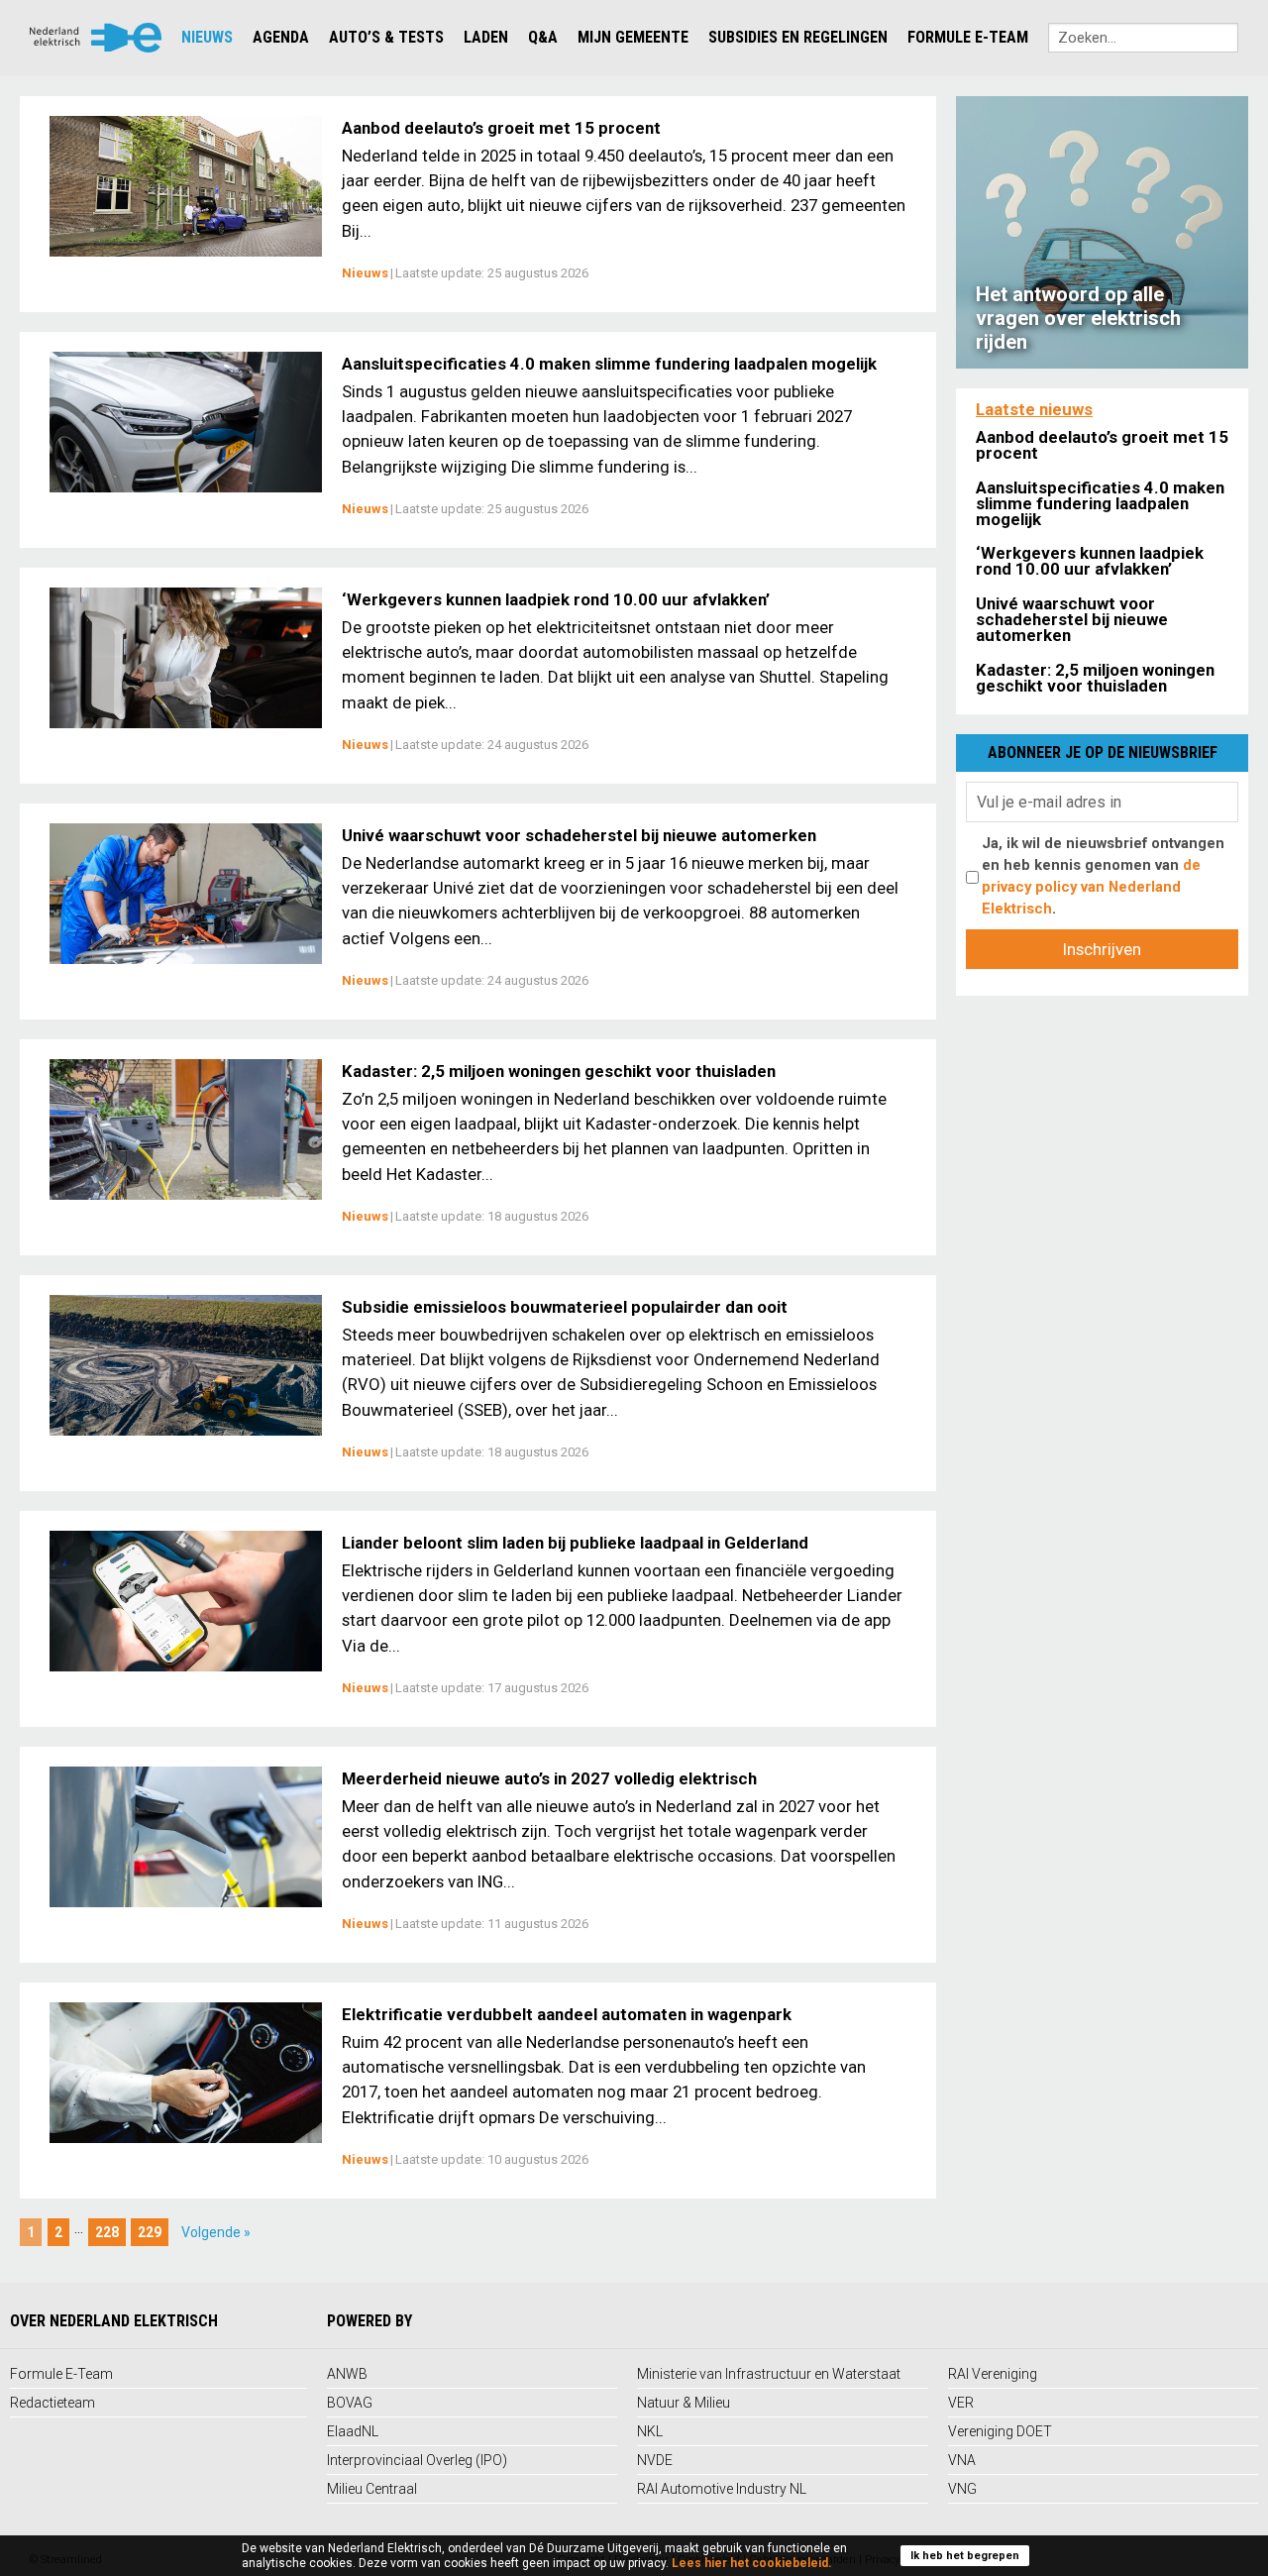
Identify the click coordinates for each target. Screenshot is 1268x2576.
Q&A (543, 37)
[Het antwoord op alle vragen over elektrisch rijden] (1102, 231)
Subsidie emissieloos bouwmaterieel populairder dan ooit (565, 1307)
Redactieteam (53, 2403)
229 (150, 2232)
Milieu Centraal (372, 2489)
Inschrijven (1102, 949)
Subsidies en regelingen (798, 37)
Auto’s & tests (386, 37)
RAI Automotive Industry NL (722, 2489)
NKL (650, 2431)
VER (961, 2403)
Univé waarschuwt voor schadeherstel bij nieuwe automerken (579, 835)
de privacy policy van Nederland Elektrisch (1091, 887)
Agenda (281, 37)
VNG (962, 2489)
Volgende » (216, 2232)
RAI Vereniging (993, 2374)
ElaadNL (353, 2431)
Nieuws (207, 37)
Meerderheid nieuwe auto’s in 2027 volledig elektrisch (549, 1778)
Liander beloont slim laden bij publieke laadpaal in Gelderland (575, 1543)
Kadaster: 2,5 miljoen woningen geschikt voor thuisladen (559, 1071)
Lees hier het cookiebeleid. (752, 2563)
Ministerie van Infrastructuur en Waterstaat (769, 2374)
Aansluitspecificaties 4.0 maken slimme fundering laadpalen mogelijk (609, 364)
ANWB (347, 2374)
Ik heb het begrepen (965, 2556)
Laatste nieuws (1034, 409)
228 (107, 2232)
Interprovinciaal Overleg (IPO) (417, 2460)
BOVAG (350, 2403)
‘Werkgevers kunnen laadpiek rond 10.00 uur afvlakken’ (556, 599)
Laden (486, 37)
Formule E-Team (968, 37)
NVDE (655, 2460)
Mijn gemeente (633, 37)
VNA (962, 2460)
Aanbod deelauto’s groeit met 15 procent (501, 128)
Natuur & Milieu (684, 2403)
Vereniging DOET (1000, 2431)
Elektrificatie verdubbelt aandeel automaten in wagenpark (567, 2014)
